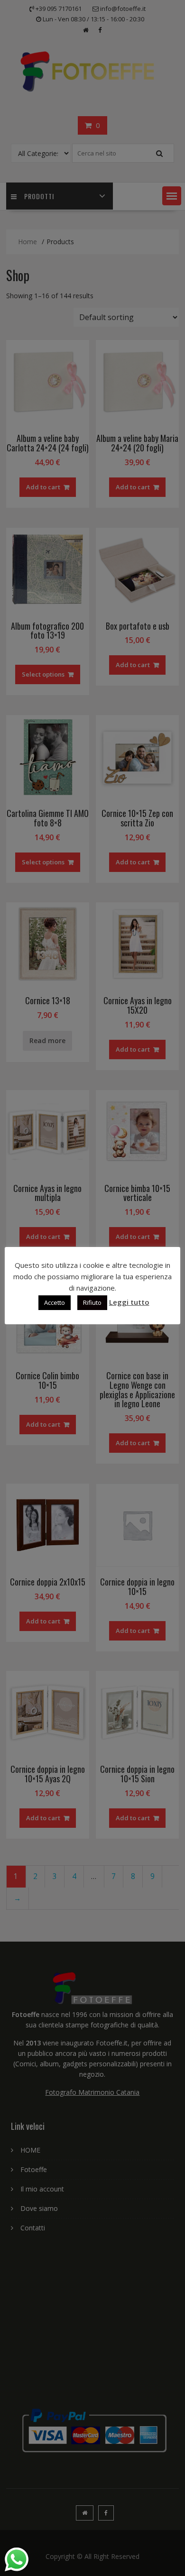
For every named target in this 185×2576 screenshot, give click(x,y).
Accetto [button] (55, 1302)
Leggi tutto (129, 1302)
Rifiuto (92, 1302)
